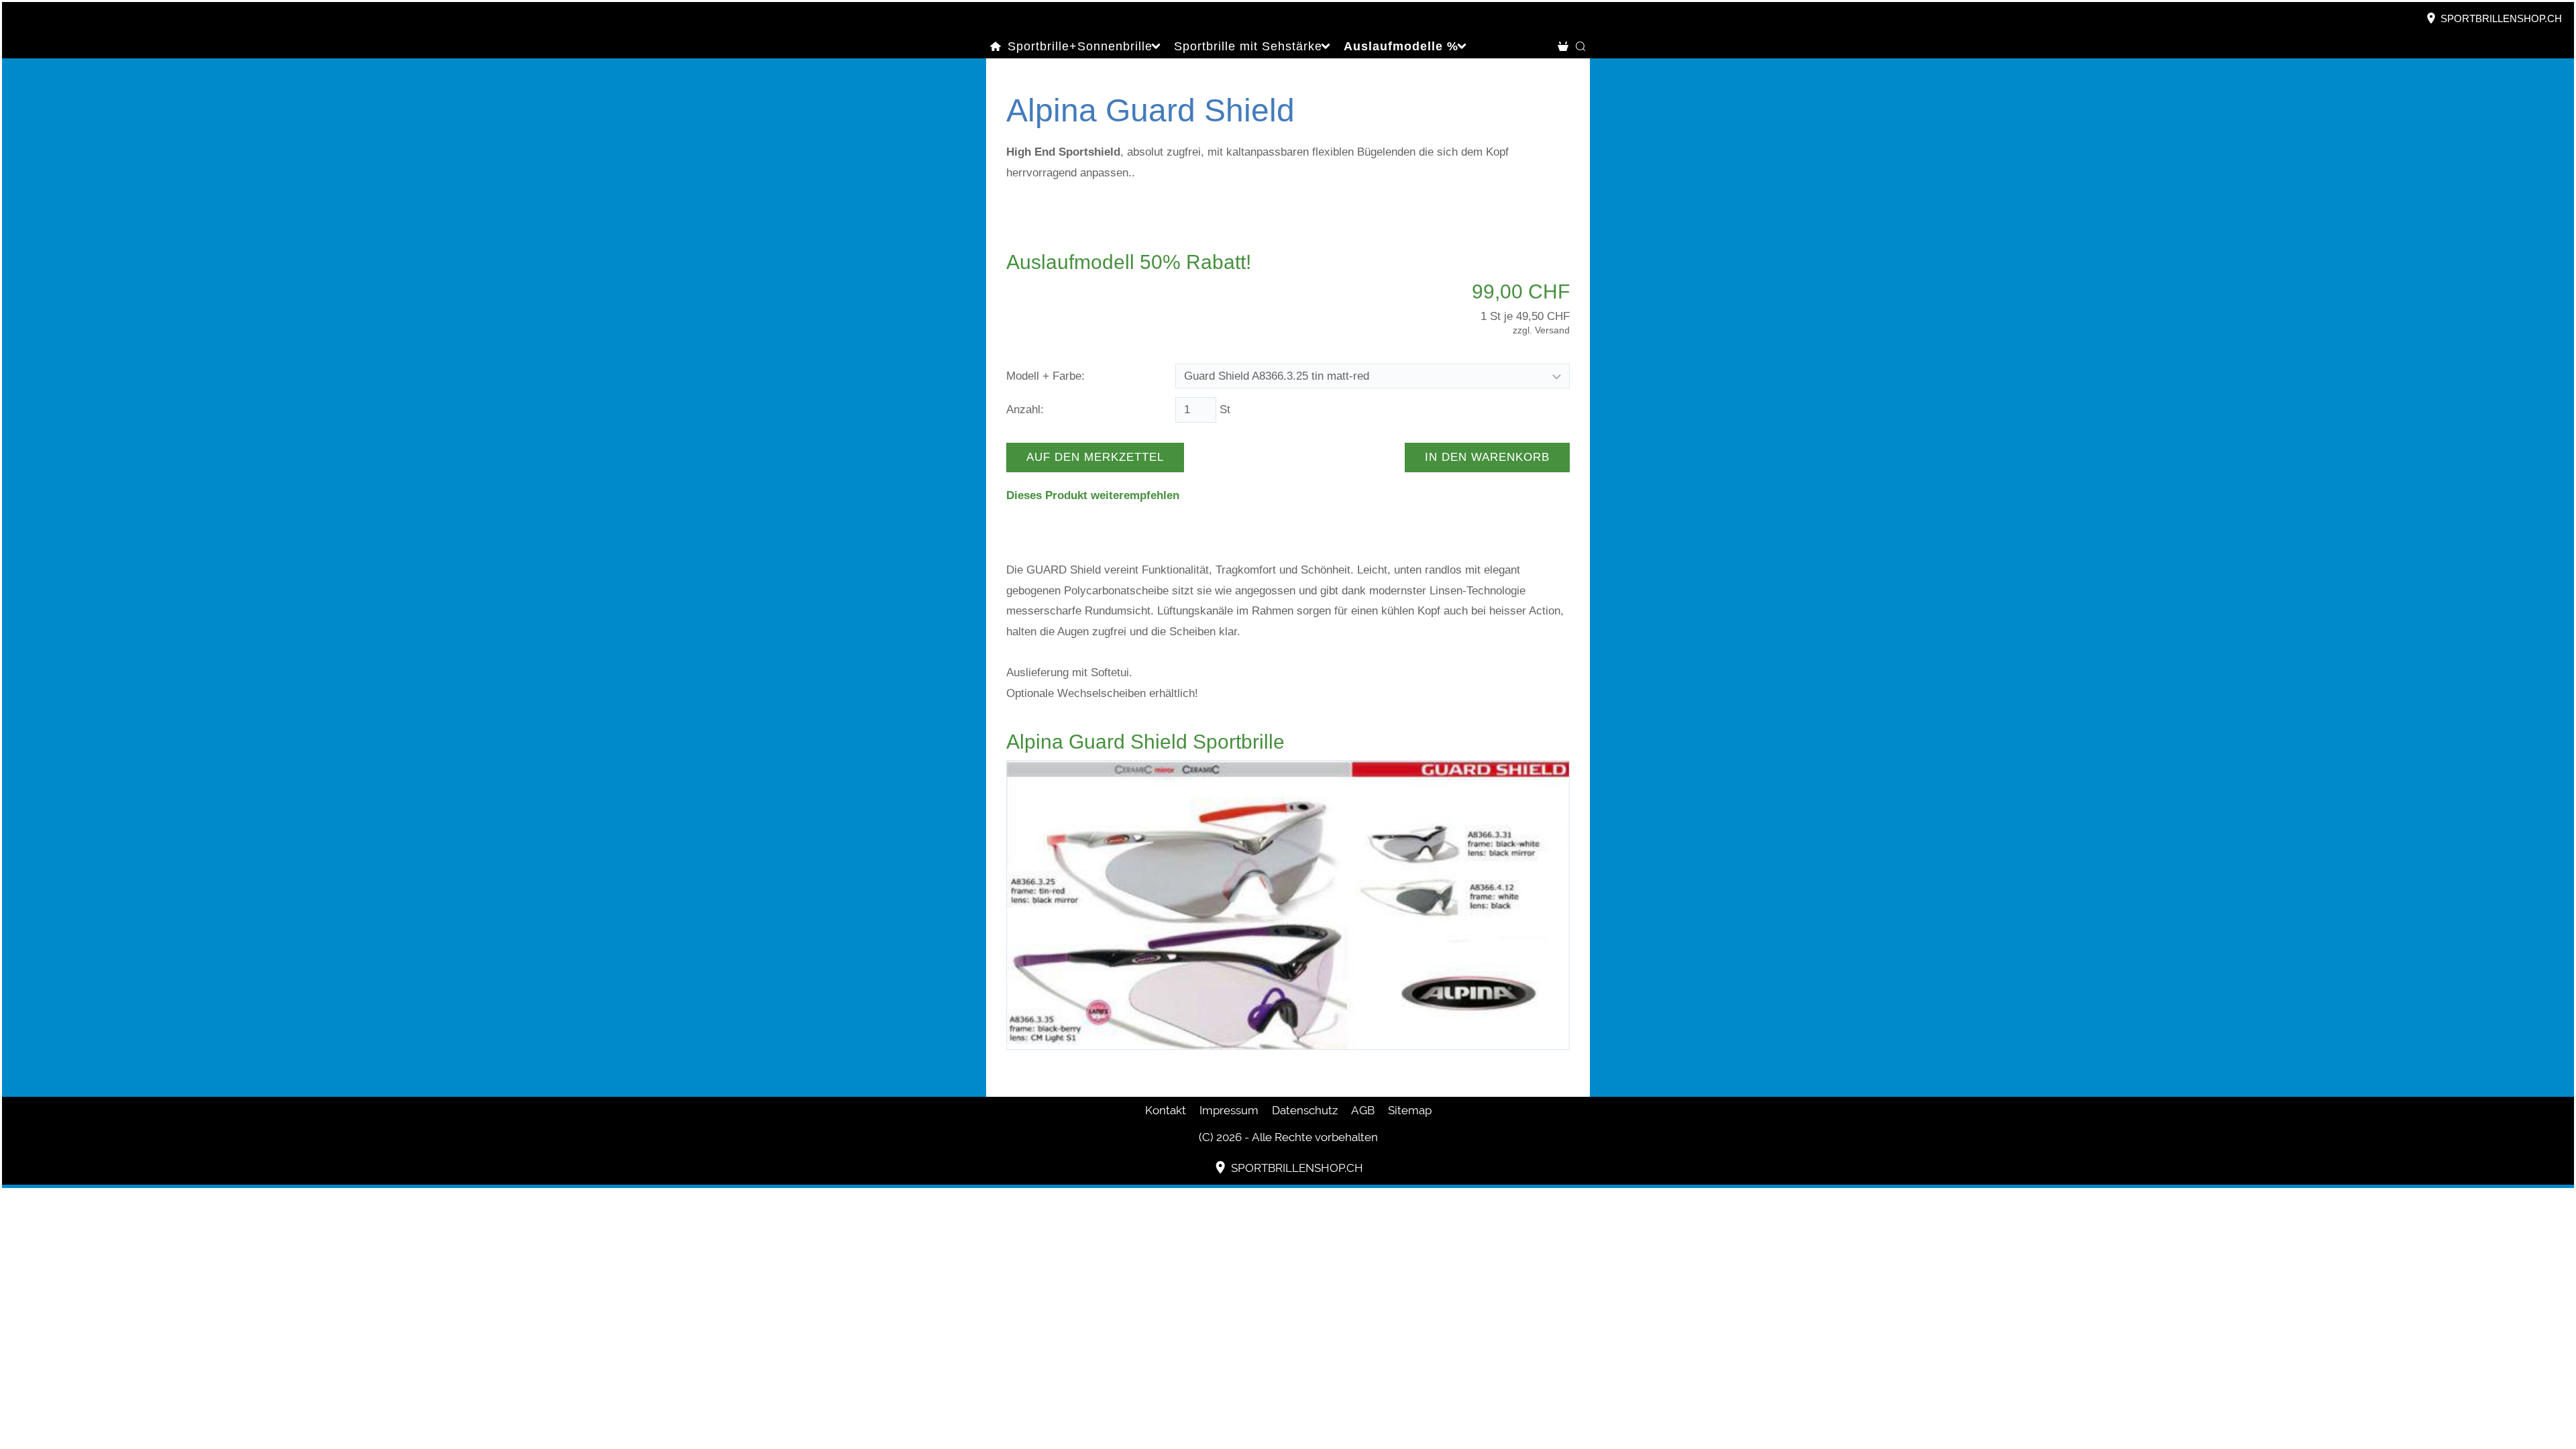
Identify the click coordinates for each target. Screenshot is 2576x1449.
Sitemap (1410, 1110)
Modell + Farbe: (1045, 376)
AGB (1363, 1110)
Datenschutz (1305, 1110)
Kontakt (1166, 1110)
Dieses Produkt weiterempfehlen (1093, 495)
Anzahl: (1025, 410)
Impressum (1229, 1110)
